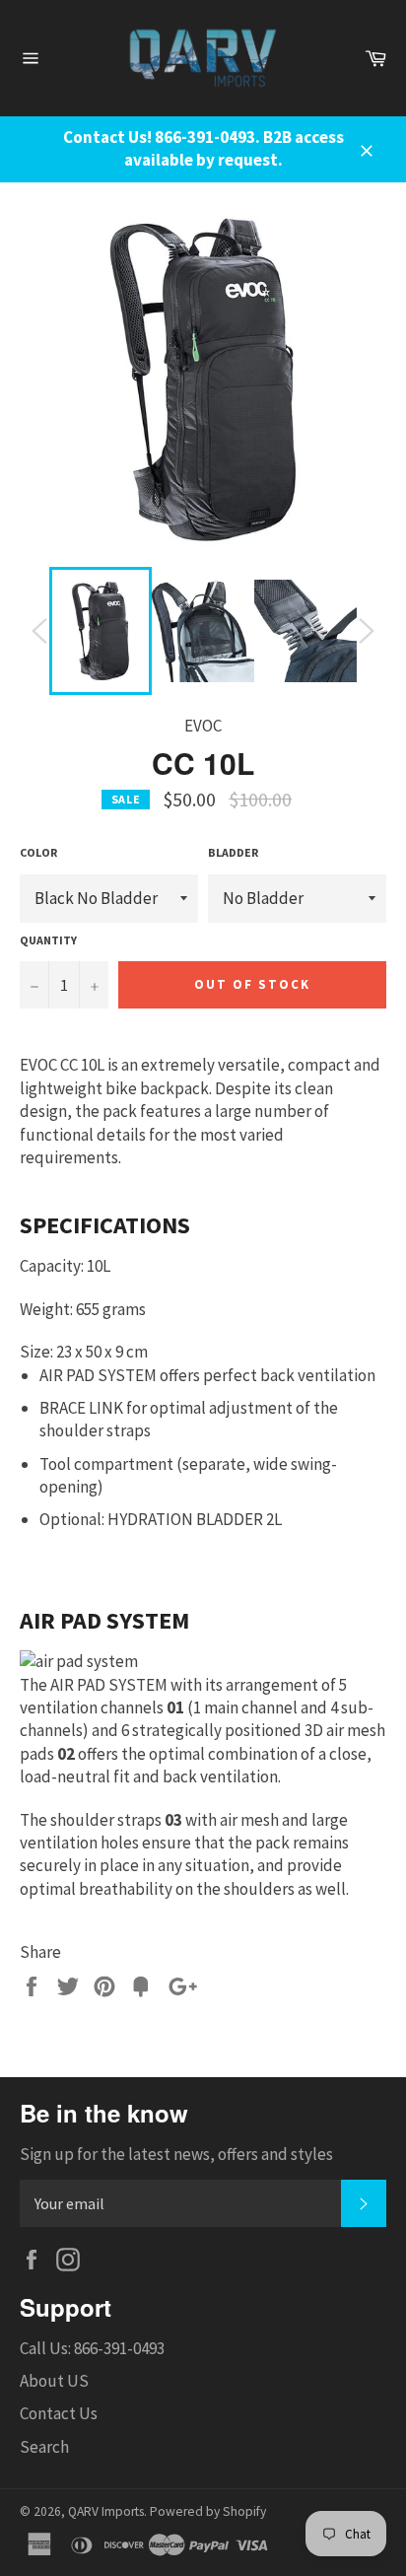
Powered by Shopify (208, 2511)
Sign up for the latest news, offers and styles (176, 2154)
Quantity (48, 940)
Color (38, 852)
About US (54, 2381)
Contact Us (59, 2413)
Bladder (233, 852)
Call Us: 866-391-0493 (92, 2348)
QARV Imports (106, 2511)
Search (44, 2447)
